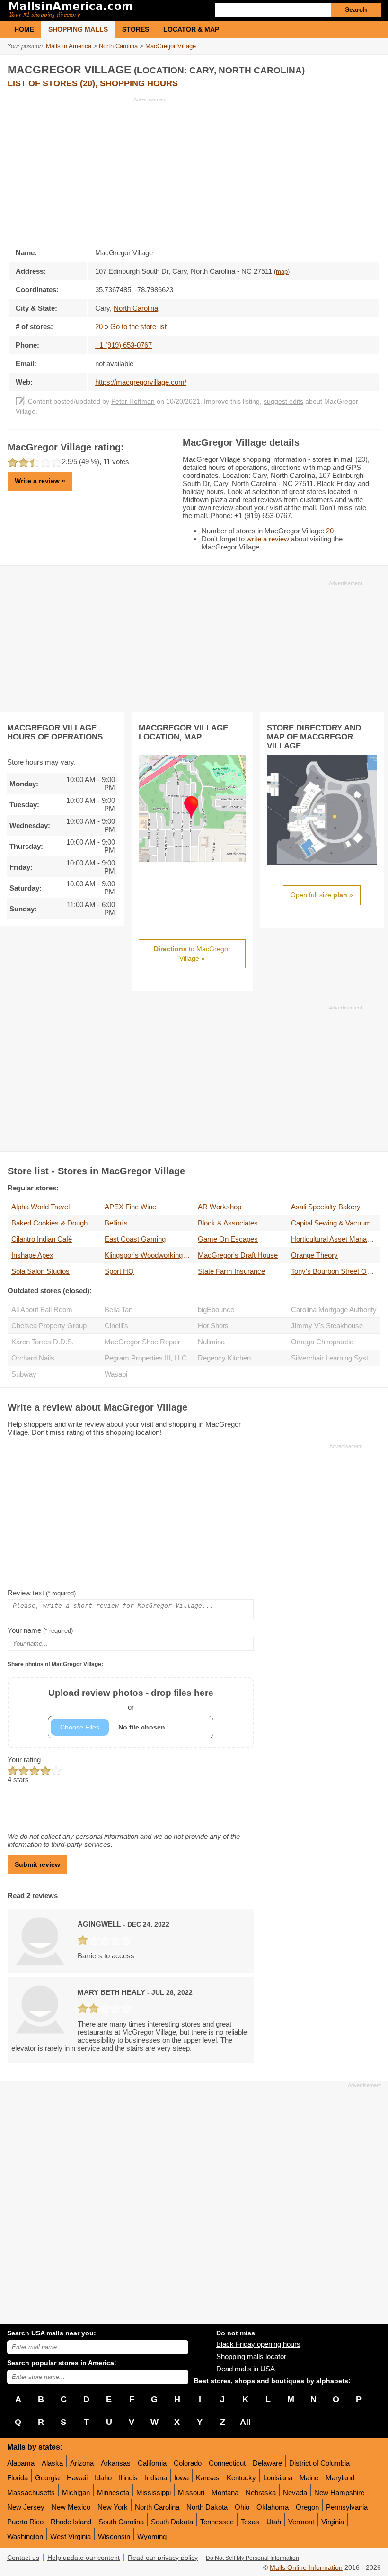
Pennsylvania (347, 2507)
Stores (136, 29)
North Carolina (157, 2507)
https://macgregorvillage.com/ (141, 382)
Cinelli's (116, 1326)
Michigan (76, 2492)
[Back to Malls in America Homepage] (101, 10)
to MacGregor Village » (192, 954)
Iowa (181, 2478)
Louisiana (278, 2478)
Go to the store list (138, 327)
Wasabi (116, 1374)
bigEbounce (216, 1310)
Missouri (191, 2492)
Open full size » (322, 895)
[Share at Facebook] (333, 68)
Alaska (52, 2463)
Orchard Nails (33, 1358)
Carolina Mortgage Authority (334, 1310)
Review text (42, 1593)
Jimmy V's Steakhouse (327, 1326)
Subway (24, 1374)
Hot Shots (213, 1326)
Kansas (208, 2478)
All (245, 2422)
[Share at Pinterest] (372, 68)
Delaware (267, 2463)
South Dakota (172, 2522)
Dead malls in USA (246, 2369)
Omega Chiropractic (322, 1342)
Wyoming (152, 2536)
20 (99, 327)
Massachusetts (31, 2492)
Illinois (128, 2478)
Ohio (242, 2507)
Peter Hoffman (133, 401)
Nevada (295, 2492)
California (152, 2463)
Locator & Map (191, 29)
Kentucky (241, 2478)
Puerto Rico (25, 2522)
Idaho (103, 2478)
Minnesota (113, 2492)
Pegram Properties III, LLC (146, 1358)
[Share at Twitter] (353, 68)
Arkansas (116, 2463)
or (131, 1699)
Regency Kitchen (224, 1358)
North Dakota (207, 2507)
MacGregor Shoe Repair (142, 1342)
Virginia (333, 2522)
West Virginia (71, 2536)
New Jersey (26, 2507)
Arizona (82, 2463)
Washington (25, 2536)
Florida (18, 2478)
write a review (268, 539)
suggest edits (283, 401)
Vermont (301, 2522)
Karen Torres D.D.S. (43, 1342)
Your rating (24, 1760)
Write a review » (40, 481)
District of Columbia (319, 2463)
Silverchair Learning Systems (336, 1358)
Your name (40, 1630)
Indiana (156, 2478)
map (282, 272)
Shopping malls (78, 29)
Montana (225, 2492)
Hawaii (77, 2478)
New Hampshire (339, 2492)
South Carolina (121, 2522)
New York (113, 2507)
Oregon (307, 2507)
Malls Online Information (306, 2568)
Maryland (340, 2478)
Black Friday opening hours (258, 2344)
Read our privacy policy (163, 2558)
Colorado (188, 2463)
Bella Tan (119, 1310)
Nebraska (261, 2492)
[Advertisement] (87, 170)
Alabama (21, 2463)
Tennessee (217, 2522)
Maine (309, 2478)
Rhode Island (71, 2522)
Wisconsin (114, 2536)
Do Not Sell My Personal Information (252, 2558)
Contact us (23, 2558)
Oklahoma (273, 2507)
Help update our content (84, 2558)
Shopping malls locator (251, 2356)
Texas (250, 2522)
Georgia (47, 2478)
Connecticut (227, 2463)
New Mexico (71, 2507)
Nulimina (211, 1342)
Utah (274, 2522)
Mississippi (154, 2492)
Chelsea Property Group (49, 1326)
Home (24, 29)
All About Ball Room (42, 1310)
